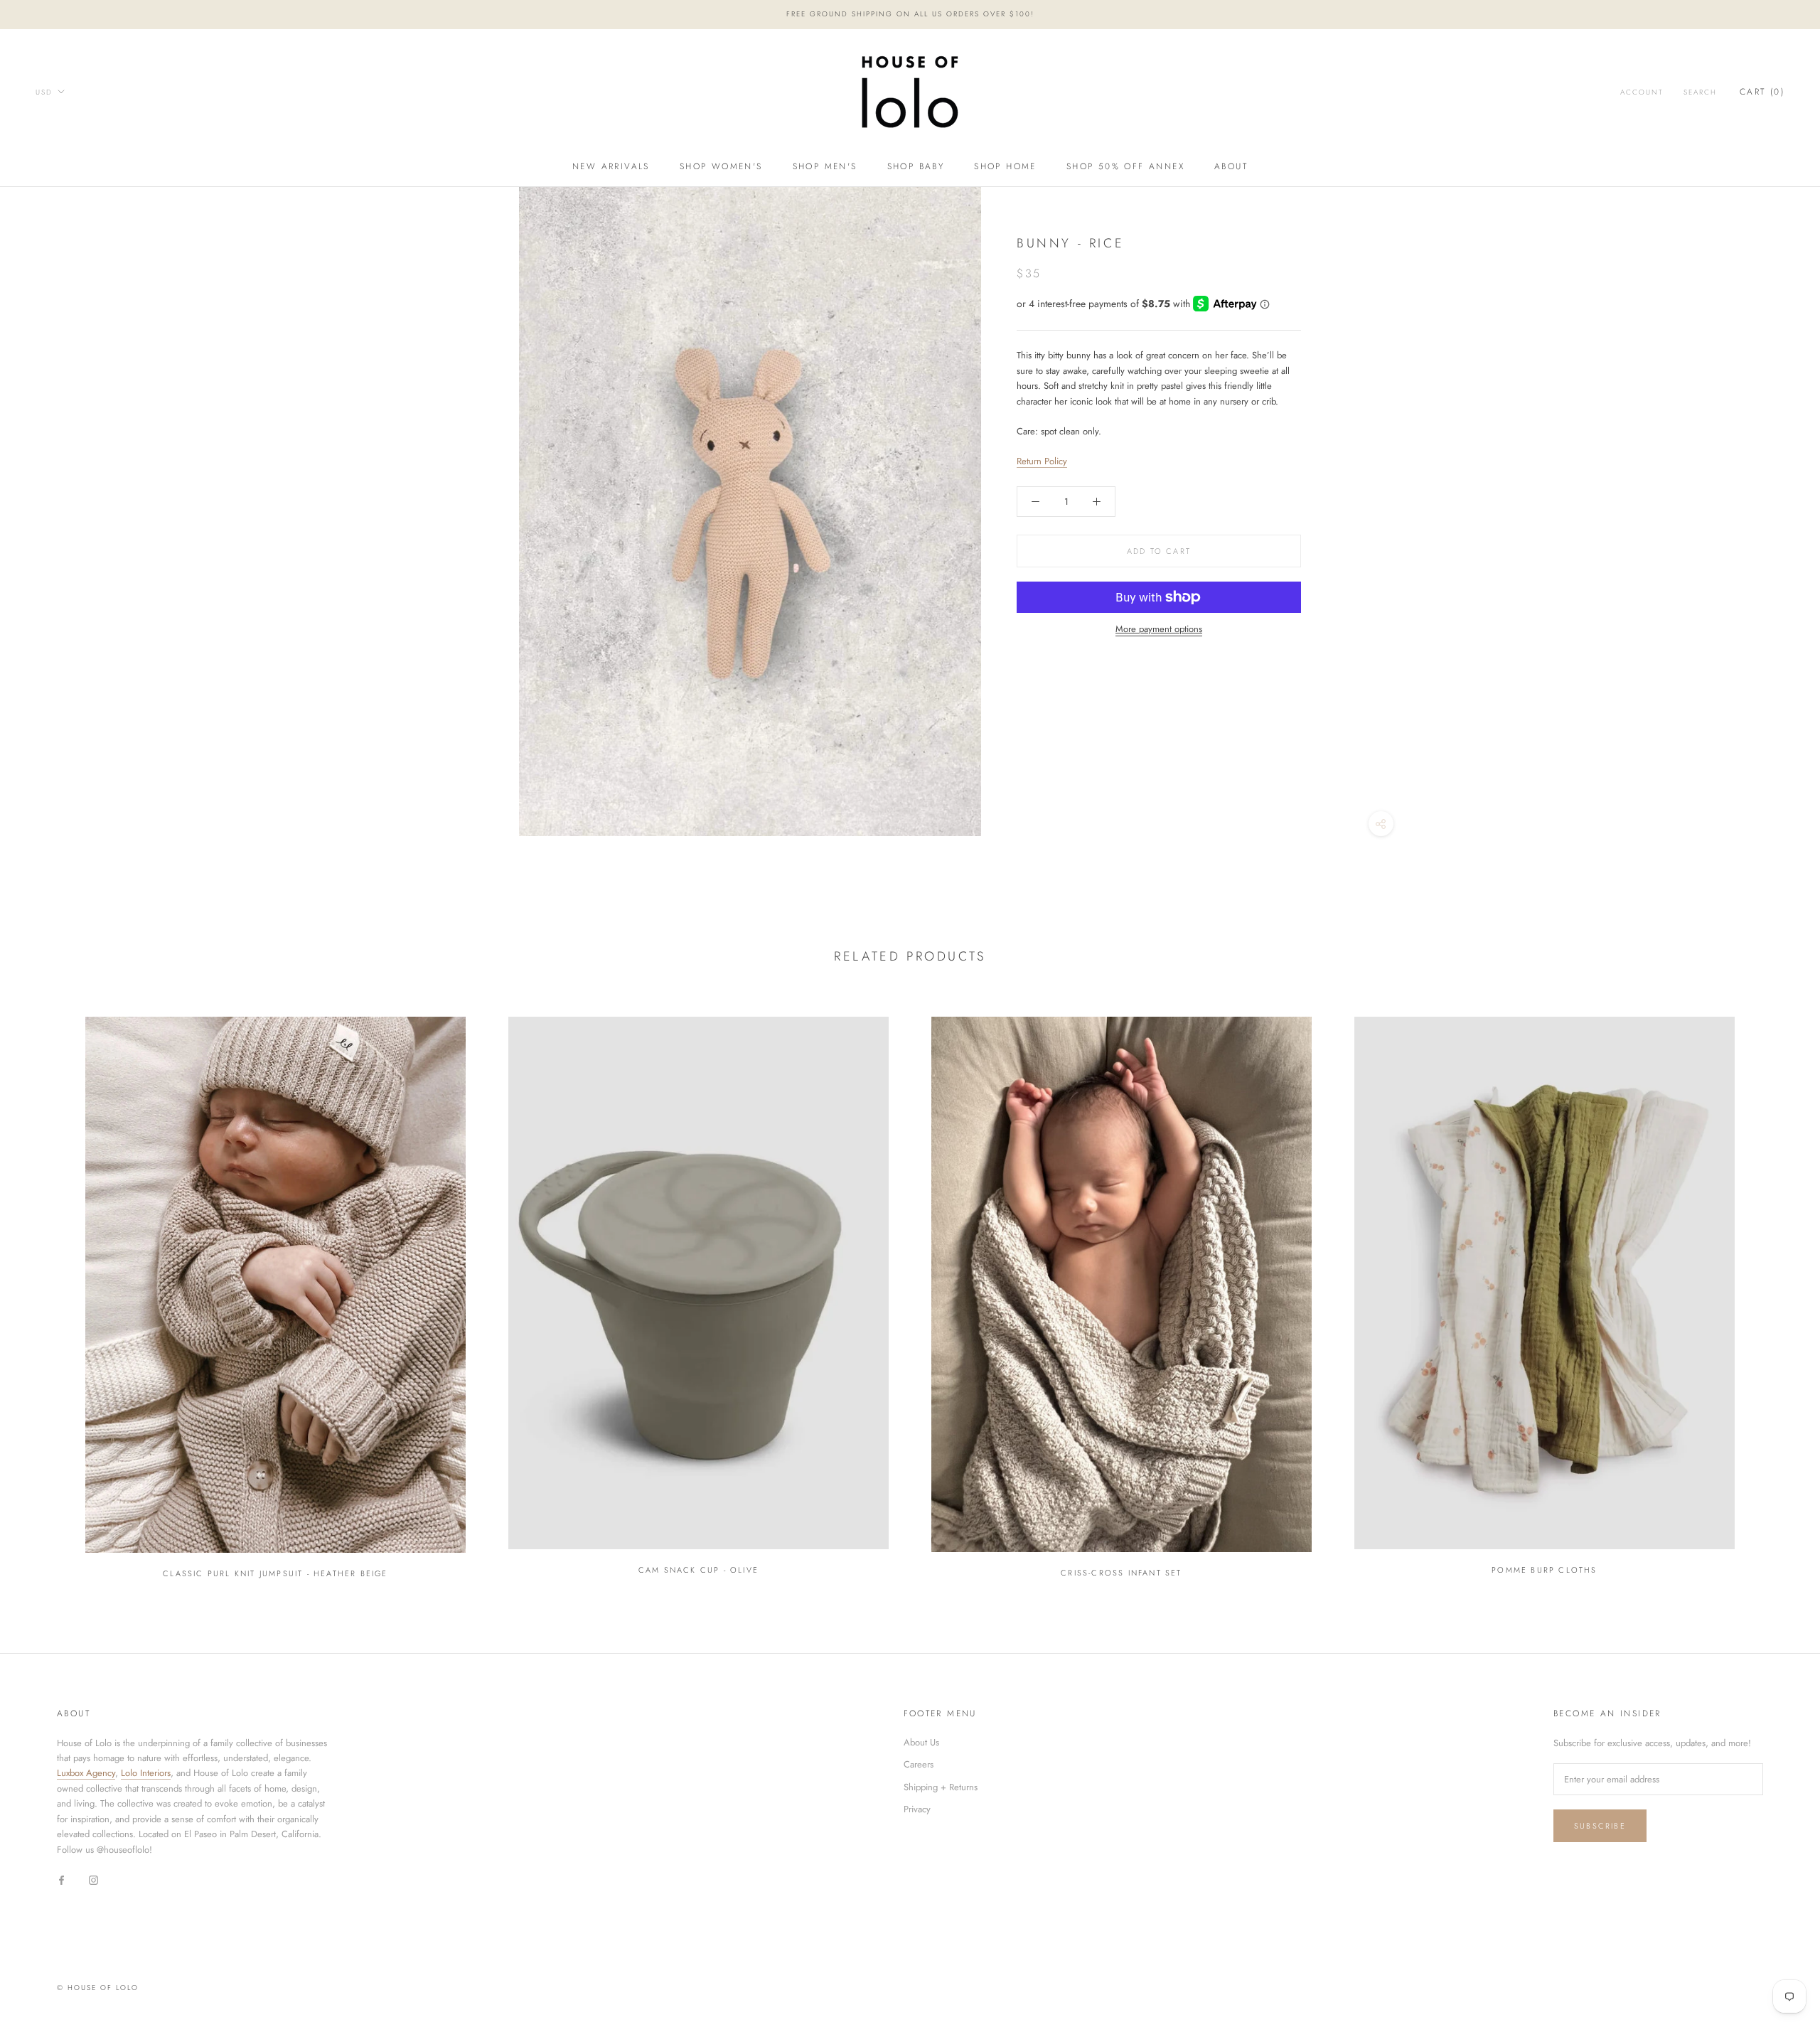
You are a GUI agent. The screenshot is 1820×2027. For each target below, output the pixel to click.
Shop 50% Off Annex (1125, 166)
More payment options (1159, 629)
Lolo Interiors (146, 1773)
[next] (1776, 1291)
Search (1700, 92)
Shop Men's (825, 166)
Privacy (917, 1809)
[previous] (44, 1291)
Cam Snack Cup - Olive (698, 1570)
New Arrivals (611, 166)
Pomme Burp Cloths (1544, 1570)
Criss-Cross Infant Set (1121, 1573)
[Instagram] (93, 1879)
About (1231, 166)
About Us (921, 1742)
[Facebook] (61, 1879)
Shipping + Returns (941, 1787)
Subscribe (1600, 1826)
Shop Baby (916, 166)
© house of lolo (98, 1988)
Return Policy (1042, 461)
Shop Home (1005, 166)
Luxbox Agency (86, 1773)
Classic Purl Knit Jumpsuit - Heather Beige (275, 1573)
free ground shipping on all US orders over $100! (910, 14)
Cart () (1762, 92)
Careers (919, 1764)
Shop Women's (721, 166)
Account (1642, 92)
